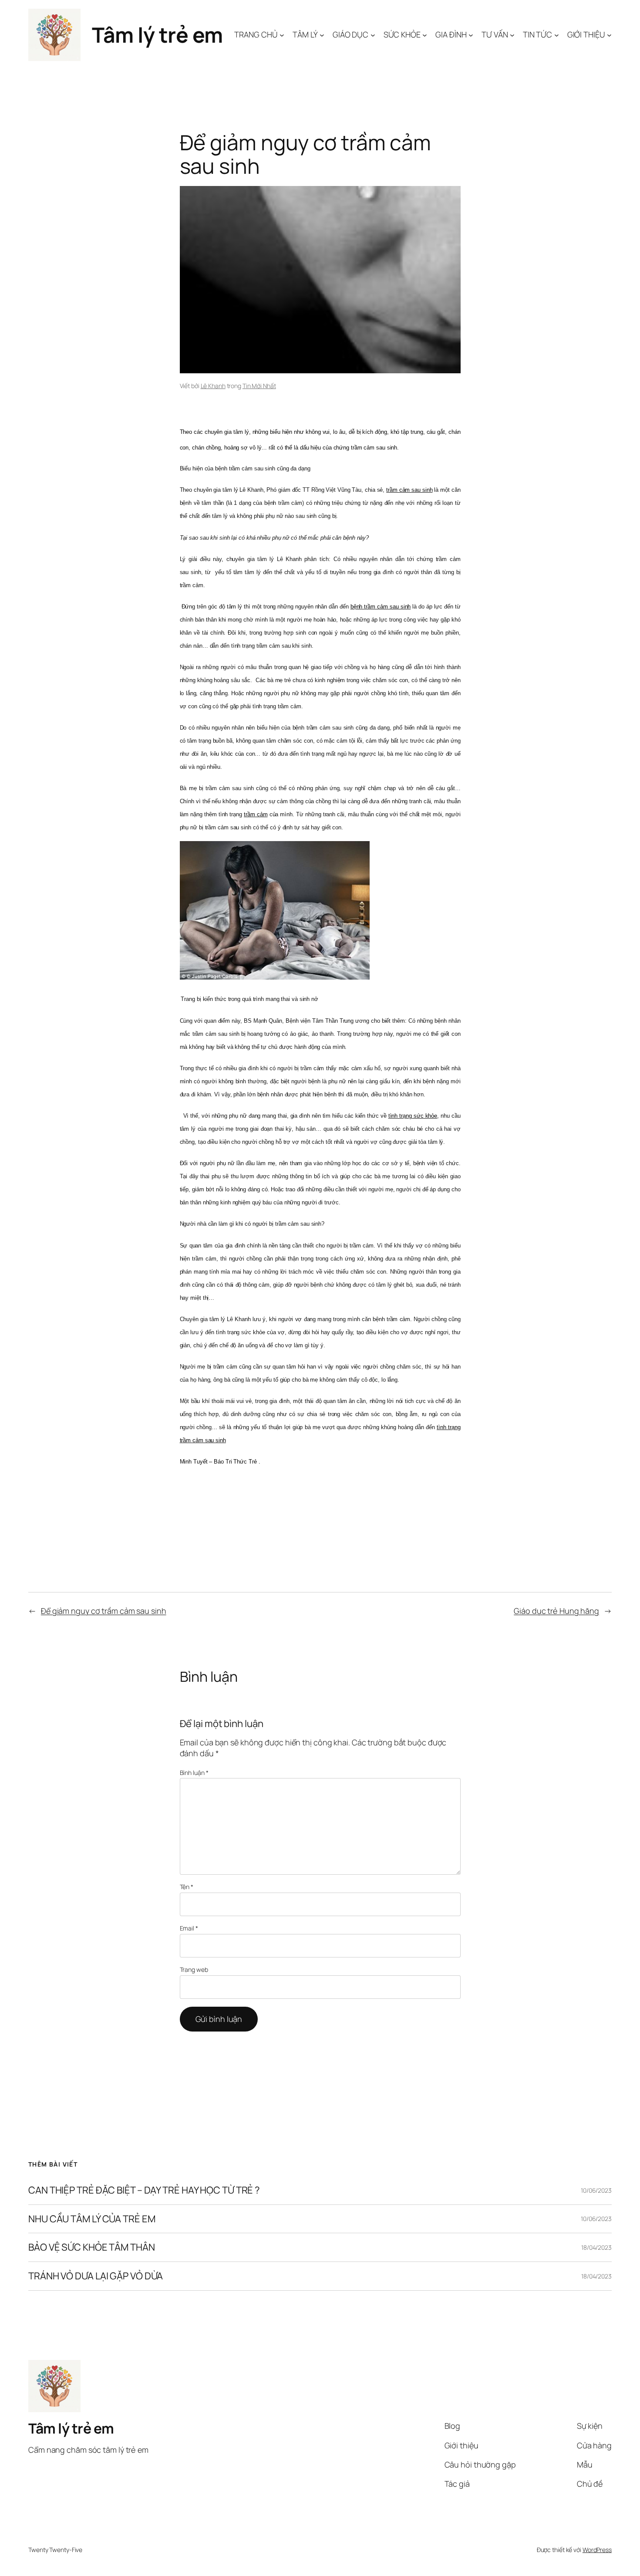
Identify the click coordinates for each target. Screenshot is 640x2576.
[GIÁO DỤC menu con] (373, 35)
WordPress (597, 2550)
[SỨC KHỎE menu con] (425, 35)
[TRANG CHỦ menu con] (282, 35)
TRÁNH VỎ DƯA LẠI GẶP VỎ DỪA (96, 2276)
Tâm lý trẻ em (157, 35)
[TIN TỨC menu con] (557, 35)
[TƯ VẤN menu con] (512, 35)
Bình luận (194, 1773)
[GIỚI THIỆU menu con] (609, 35)
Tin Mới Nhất (259, 386)
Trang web (194, 1969)
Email (189, 1928)
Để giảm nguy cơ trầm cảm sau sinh (104, 1611)
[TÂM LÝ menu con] (322, 35)
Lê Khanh (213, 386)
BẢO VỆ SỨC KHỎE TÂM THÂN (92, 2248)
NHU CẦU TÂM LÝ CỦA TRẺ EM (92, 2219)
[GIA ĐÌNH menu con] (471, 35)
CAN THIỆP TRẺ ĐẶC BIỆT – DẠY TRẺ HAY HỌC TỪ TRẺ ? (144, 2190)
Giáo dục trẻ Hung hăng (556, 1611)
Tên (187, 1887)
